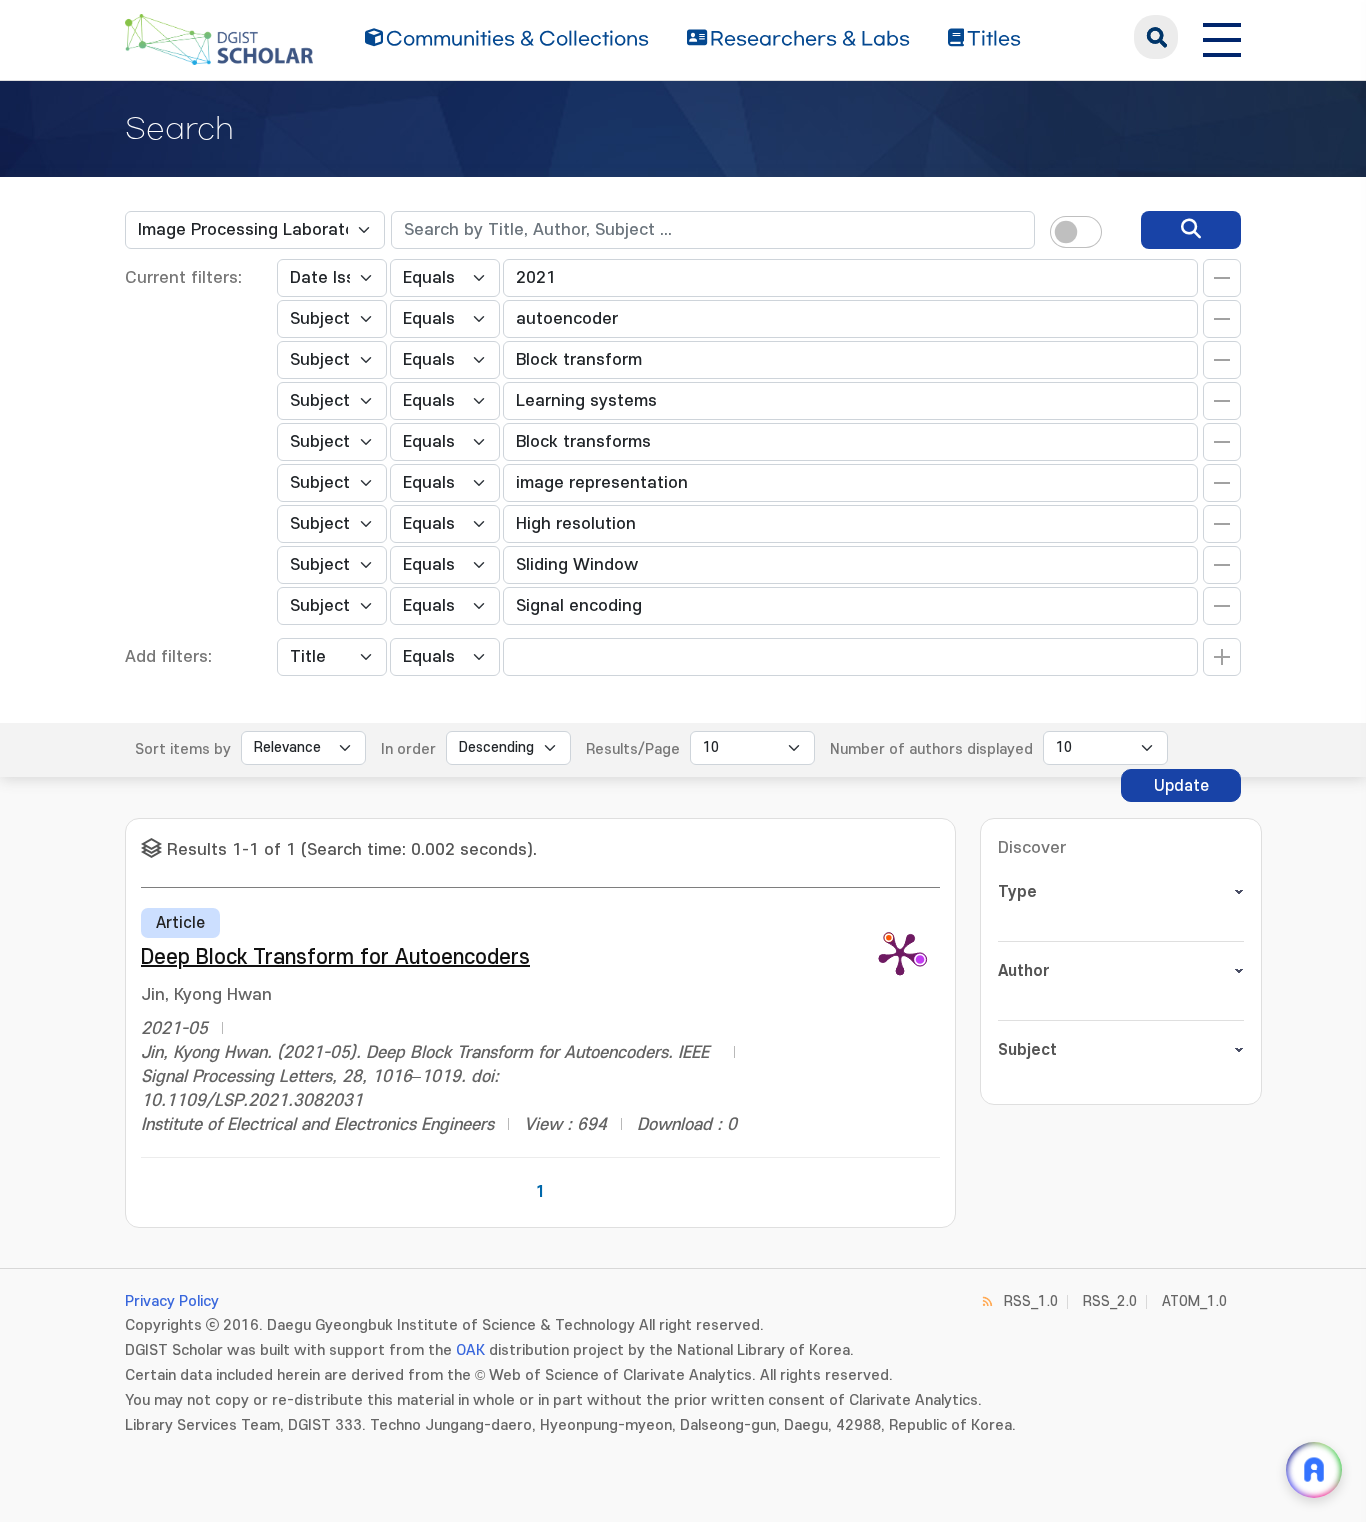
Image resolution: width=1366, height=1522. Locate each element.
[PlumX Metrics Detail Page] (900, 953)
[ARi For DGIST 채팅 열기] (1314, 1470)
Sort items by (183, 749)
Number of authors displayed (931, 749)
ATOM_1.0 (1194, 1301)
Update (1181, 786)
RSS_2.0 (1110, 1301)
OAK (470, 1350)
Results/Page (633, 749)
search (1156, 37)
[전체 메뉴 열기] (1222, 37)
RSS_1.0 (1031, 1301)
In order (408, 749)
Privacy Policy (172, 1301)
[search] (1191, 230)
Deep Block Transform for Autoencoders (335, 957)
